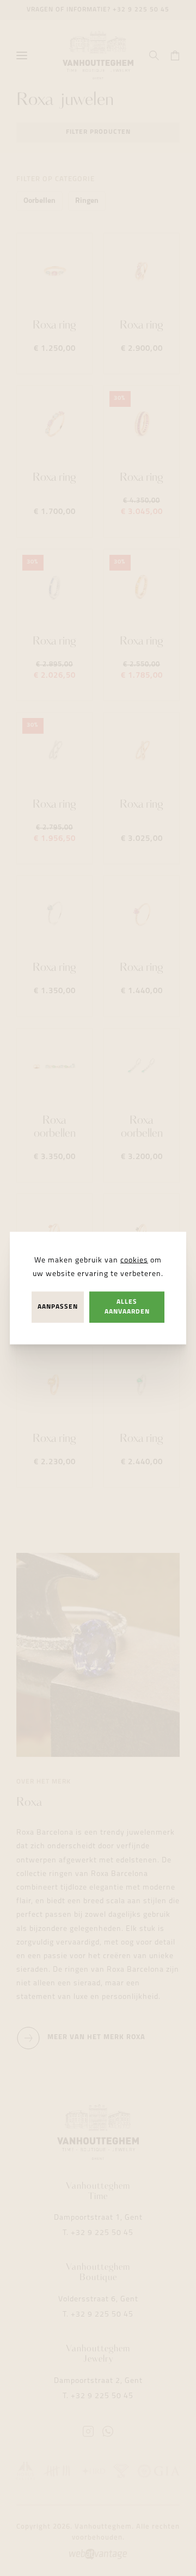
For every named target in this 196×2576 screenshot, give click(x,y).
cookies (134, 1261)
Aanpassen (58, 1307)
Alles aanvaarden (127, 1307)
